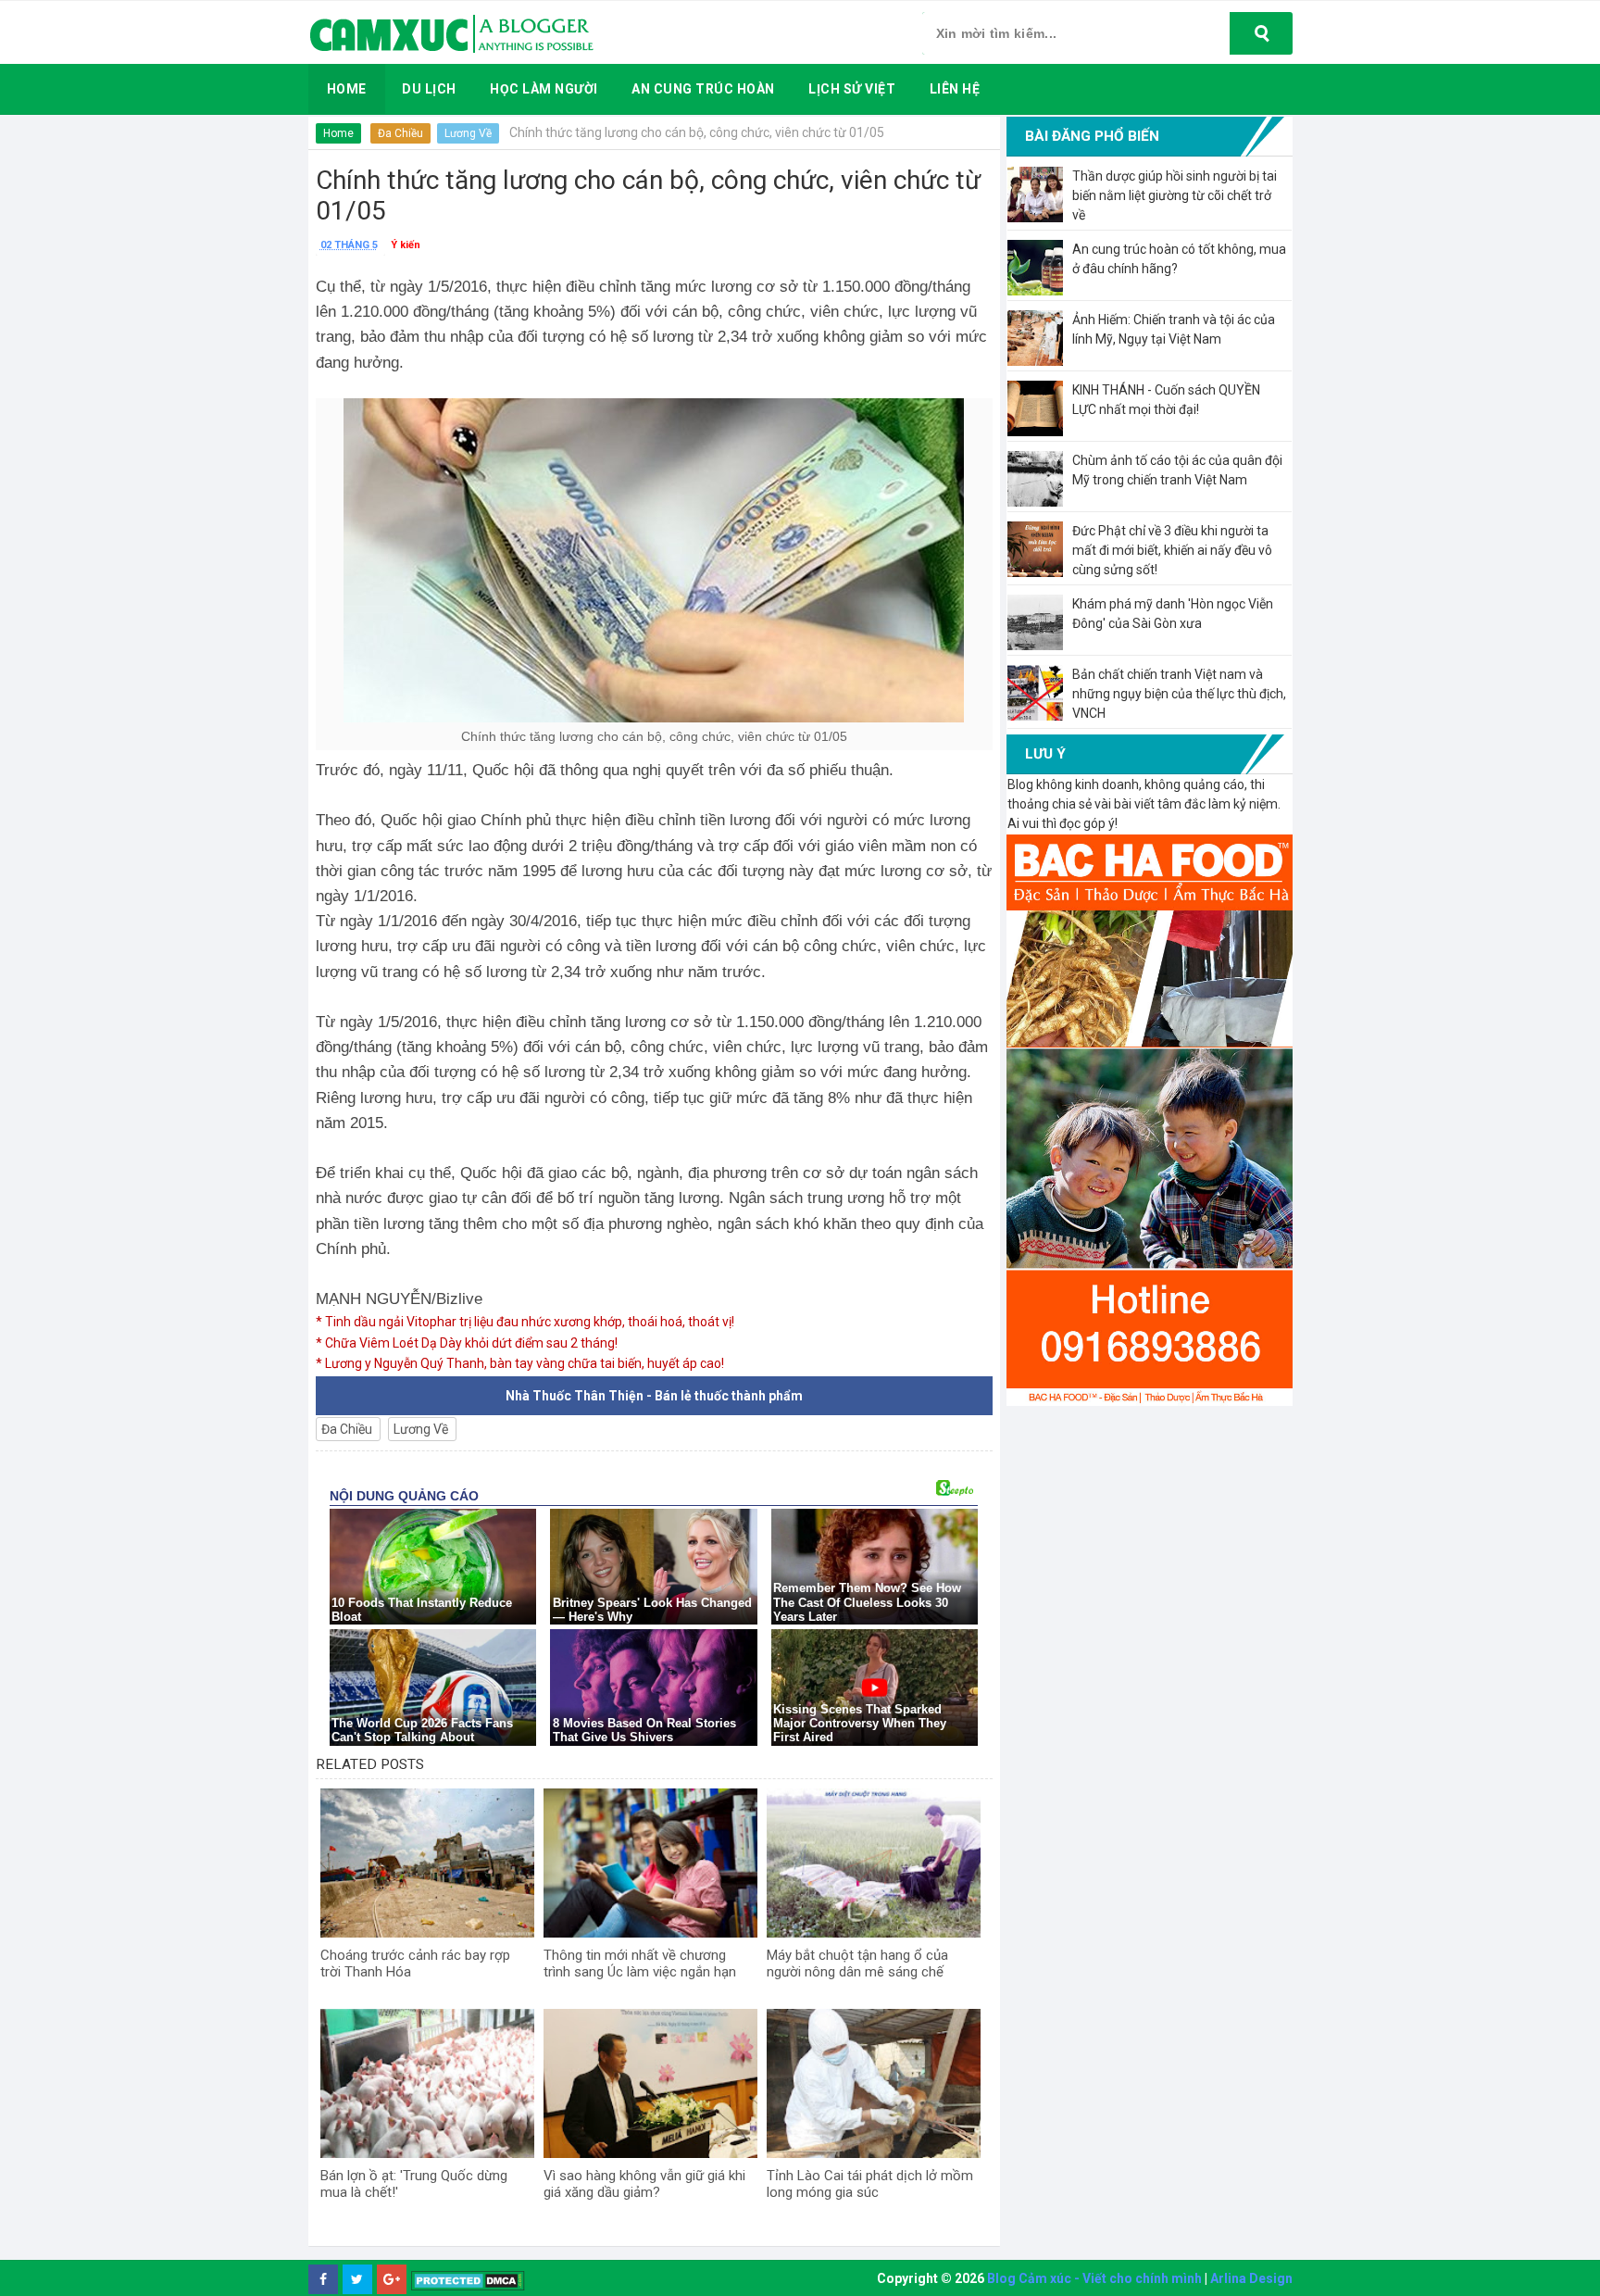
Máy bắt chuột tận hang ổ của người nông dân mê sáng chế (857, 1964)
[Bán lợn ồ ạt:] (427, 2084)
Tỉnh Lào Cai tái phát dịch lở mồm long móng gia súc (870, 2184)
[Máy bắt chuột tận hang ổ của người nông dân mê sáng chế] (874, 1863)
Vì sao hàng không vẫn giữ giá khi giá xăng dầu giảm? (644, 2184)
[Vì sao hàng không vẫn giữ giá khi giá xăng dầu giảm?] (650, 2084)
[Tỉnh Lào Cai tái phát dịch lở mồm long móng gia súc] (874, 2084)
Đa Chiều (400, 133)
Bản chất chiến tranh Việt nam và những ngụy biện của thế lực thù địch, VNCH (1179, 694)
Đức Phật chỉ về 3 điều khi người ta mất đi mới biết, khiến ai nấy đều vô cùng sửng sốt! (1172, 550)
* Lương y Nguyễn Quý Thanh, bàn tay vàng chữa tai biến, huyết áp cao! (520, 1363)
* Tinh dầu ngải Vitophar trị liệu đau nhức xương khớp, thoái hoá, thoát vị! (525, 1322)
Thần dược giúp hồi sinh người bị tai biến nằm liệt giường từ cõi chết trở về (1175, 195)
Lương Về (468, 133)
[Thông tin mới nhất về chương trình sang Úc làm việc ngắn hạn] (650, 1863)
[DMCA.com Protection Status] (468, 2280)
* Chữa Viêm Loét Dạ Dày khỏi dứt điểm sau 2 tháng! (467, 1343)
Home (338, 133)
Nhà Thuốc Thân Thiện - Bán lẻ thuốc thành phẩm (654, 1396)
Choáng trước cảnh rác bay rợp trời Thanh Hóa (415, 1964)
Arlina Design (1251, 2278)
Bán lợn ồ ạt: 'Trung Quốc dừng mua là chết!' (414, 2184)
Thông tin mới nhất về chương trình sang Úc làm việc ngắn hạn (640, 1964)
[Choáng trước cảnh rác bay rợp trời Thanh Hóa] (427, 1863)
